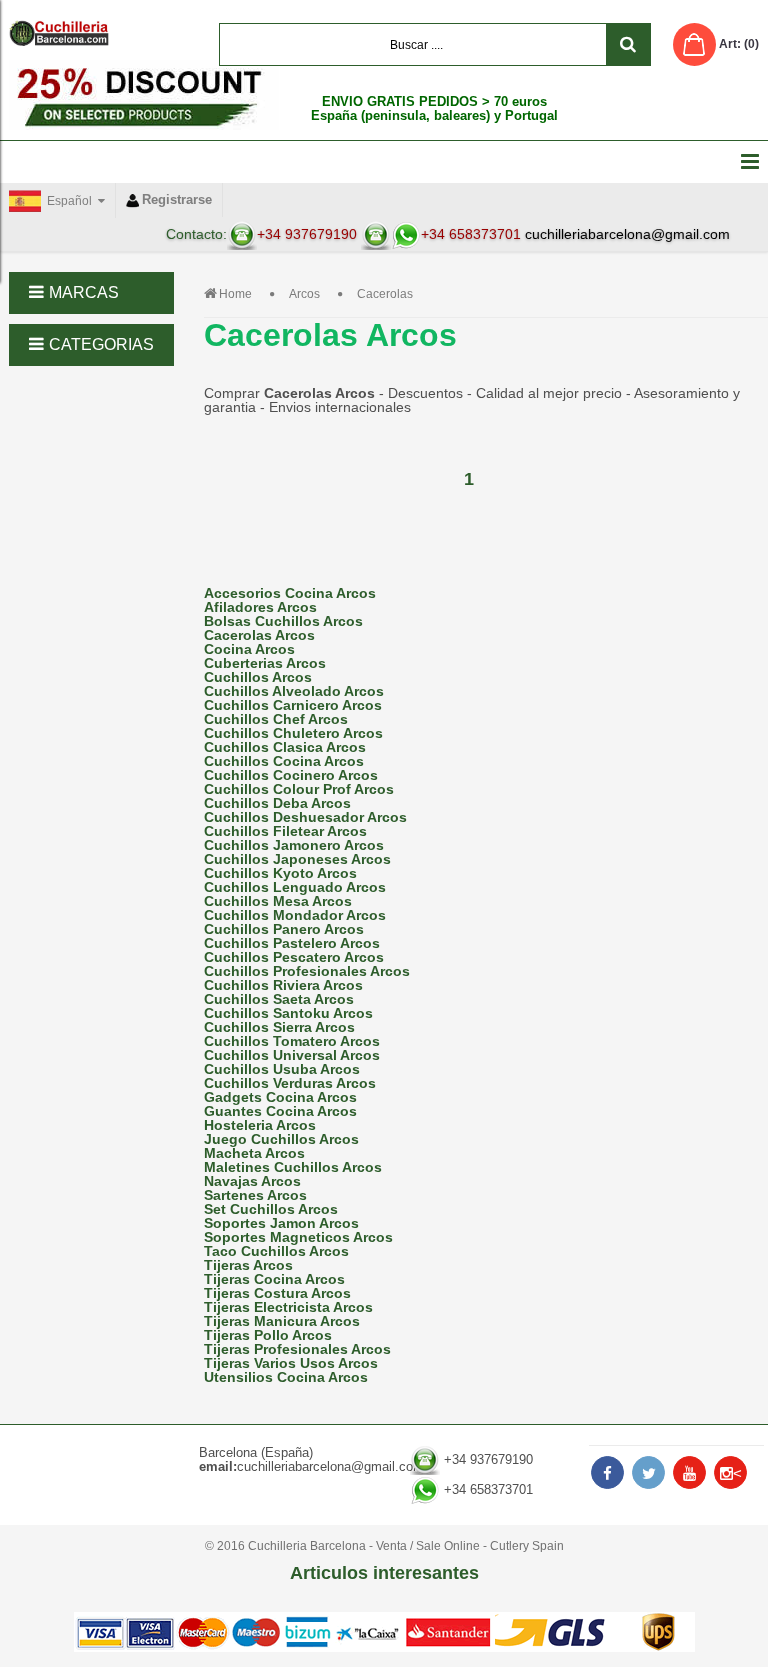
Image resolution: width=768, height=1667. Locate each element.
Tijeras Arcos (248, 1265)
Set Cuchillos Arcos (271, 1209)
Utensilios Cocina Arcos (286, 1377)
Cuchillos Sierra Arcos (279, 1027)
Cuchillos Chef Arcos (276, 719)
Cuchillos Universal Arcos (292, 1055)
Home (235, 294)
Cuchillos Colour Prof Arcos (299, 789)
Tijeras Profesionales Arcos (297, 1349)
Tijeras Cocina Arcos (274, 1279)
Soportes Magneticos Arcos (298, 1237)
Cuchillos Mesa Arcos (278, 901)
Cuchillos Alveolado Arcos (294, 691)
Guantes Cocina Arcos (280, 1111)
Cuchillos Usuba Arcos (282, 1069)
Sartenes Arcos (255, 1195)
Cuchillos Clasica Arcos (285, 747)
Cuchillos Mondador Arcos (295, 915)
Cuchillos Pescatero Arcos (294, 957)
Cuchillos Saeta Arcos (279, 999)
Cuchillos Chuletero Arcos (293, 733)
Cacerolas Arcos (259, 635)
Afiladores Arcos (260, 607)
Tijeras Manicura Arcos (282, 1321)
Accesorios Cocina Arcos (290, 593)
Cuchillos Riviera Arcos (283, 985)
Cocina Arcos (249, 649)
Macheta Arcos (254, 1153)
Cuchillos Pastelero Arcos (292, 943)
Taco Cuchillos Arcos (276, 1251)
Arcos (304, 294)
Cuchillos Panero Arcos (284, 929)
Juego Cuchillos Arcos (281, 1139)
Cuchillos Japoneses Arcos (297, 859)
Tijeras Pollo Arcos (268, 1335)
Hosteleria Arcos (260, 1125)
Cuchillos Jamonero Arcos (294, 845)
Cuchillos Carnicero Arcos (293, 705)
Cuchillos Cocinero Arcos (291, 775)
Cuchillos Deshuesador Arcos (305, 817)
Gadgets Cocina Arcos (280, 1097)
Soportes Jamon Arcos (281, 1223)
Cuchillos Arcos (258, 677)
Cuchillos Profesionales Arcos (307, 971)
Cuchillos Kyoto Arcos (280, 873)
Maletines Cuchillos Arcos (293, 1167)
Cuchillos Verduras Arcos (290, 1083)
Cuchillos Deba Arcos (277, 803)
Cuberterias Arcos (265, 663)
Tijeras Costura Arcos (277, 1293)
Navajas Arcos (252, 1181)
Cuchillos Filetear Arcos (285, 831)
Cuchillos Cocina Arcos (284, 761)
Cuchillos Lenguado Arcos (295, 887)
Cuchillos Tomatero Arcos (292, 1041)
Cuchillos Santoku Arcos (288, 1013)
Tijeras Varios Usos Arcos (291, 1363)
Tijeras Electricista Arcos (288, 1307)
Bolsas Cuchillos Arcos (283, 621)
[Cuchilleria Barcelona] (59, 33)
